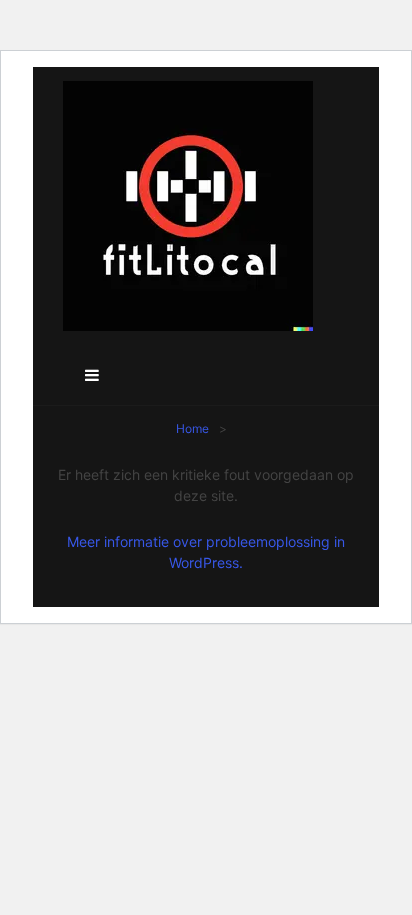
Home (192, 428)
